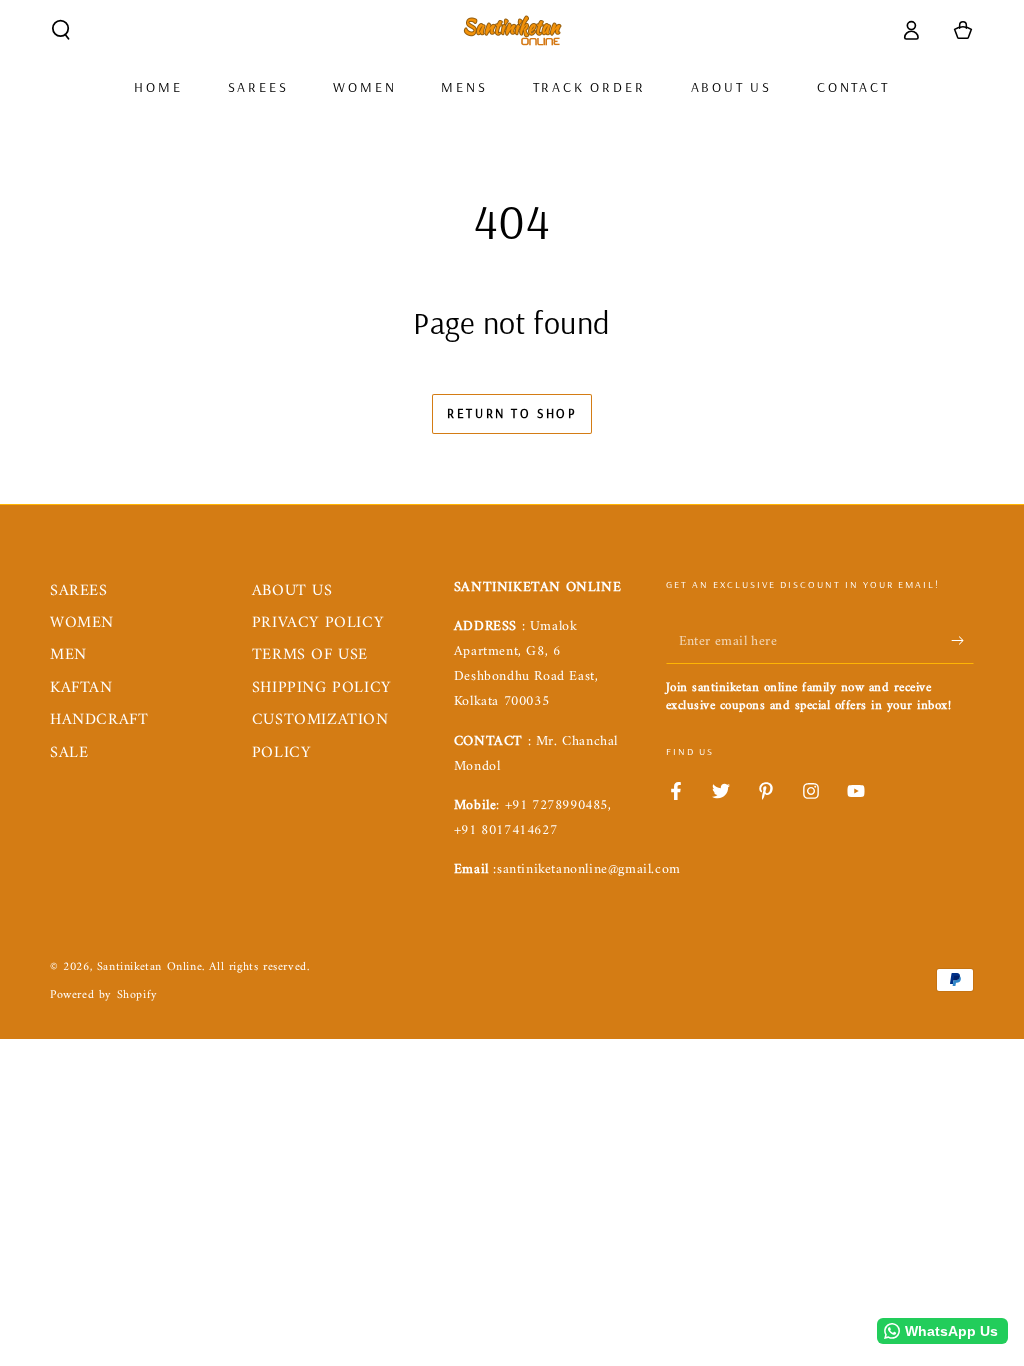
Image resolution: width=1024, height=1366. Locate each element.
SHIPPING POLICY (321, 688)
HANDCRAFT (99, 720)
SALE (69, 753)
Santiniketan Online (149, 967)
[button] (61, 30)
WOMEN (82, 623)
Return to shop (511, 413)
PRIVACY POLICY (317, 623)
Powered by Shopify (104, 996)
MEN (68, 655)
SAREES (79, 591)
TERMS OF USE (310, 655)
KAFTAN (81, 688)
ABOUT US (292, 591)
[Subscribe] (962, 641)
